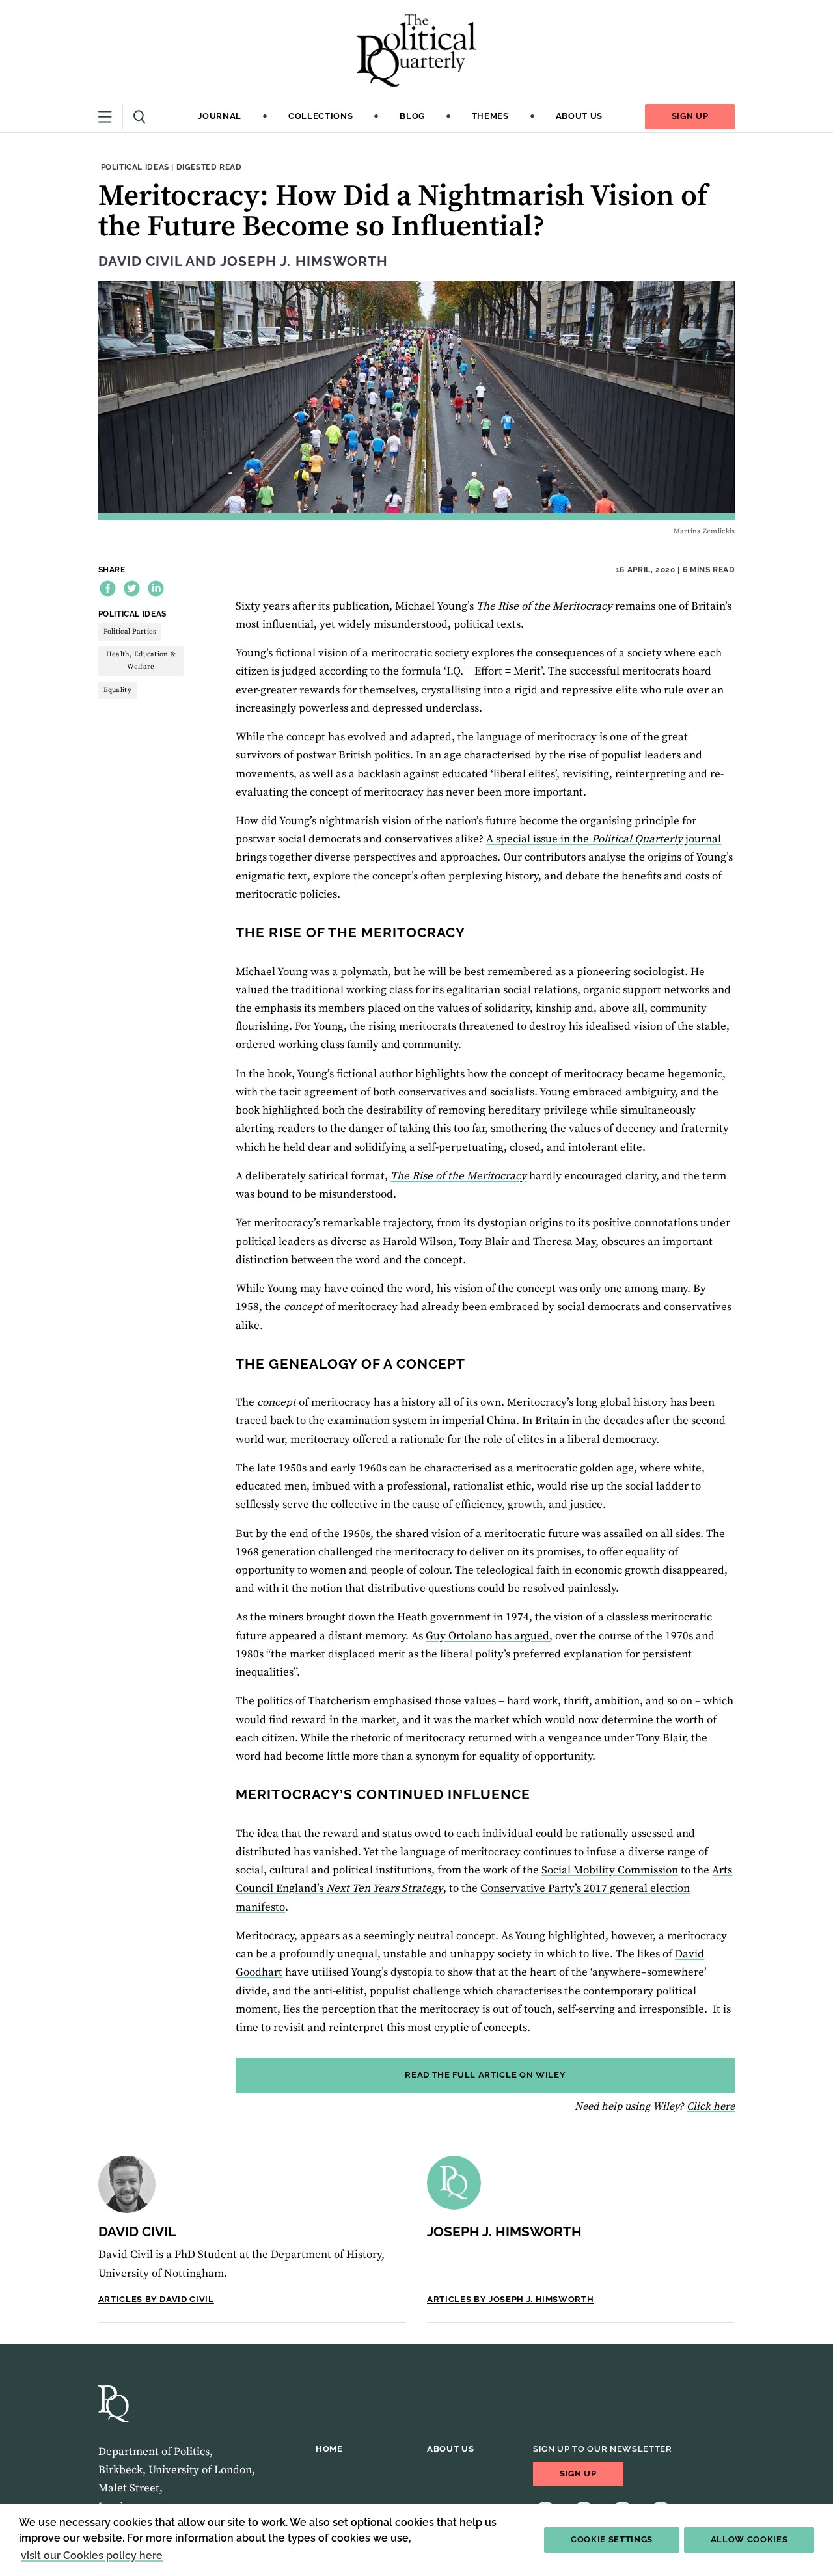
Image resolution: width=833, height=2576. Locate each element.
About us (579, 116)
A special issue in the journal (604, 839)
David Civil (140, 262)
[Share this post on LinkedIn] (156, 588)
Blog (412, 116)
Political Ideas (135, 167)
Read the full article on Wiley (485, 2075)
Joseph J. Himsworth (304, 262)
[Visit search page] (140, 117)
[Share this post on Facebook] (108, 588)
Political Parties (130, 632)
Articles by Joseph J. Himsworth (510, 2299)
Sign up (690, 116)
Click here (711, 2106)
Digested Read (209, 167)
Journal (220, 116)
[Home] (416, 50)
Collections (321, 116)
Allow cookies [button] (749, 2539)
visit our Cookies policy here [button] (92, 2556)
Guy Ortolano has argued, (489, 1636)
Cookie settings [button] (612, 2539)
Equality (117, 690)
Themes (490, 116)
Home (329, 2449)
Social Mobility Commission (610, 1870)
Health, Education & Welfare (141, 661)
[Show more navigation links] (111, 117)
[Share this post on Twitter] (132, 588)
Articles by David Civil (156, 2299)
